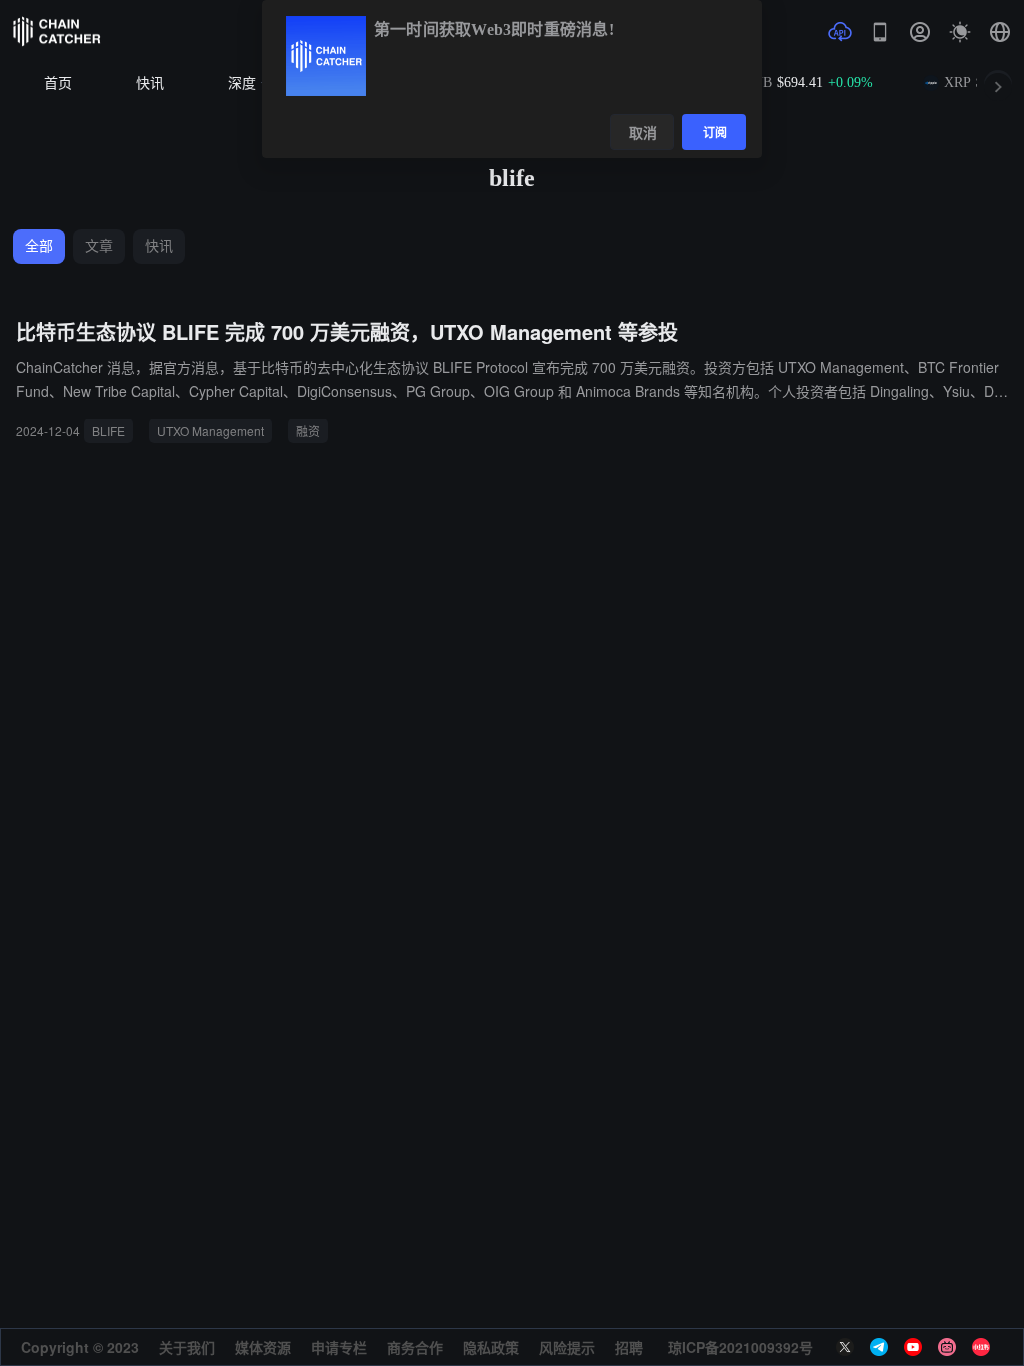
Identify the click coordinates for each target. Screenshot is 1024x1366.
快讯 (150, 83)
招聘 (629, 1347)
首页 (58, 83)
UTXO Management (210, 430)
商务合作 (415, 1347)
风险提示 (567, 1347)
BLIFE (108, 430)
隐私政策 (491, 1347)
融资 (308, 430)
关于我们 (187, 1347)
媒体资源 (263, 1347)
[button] (1000, 32)
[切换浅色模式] (960, 32)
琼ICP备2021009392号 (740, 1347)
